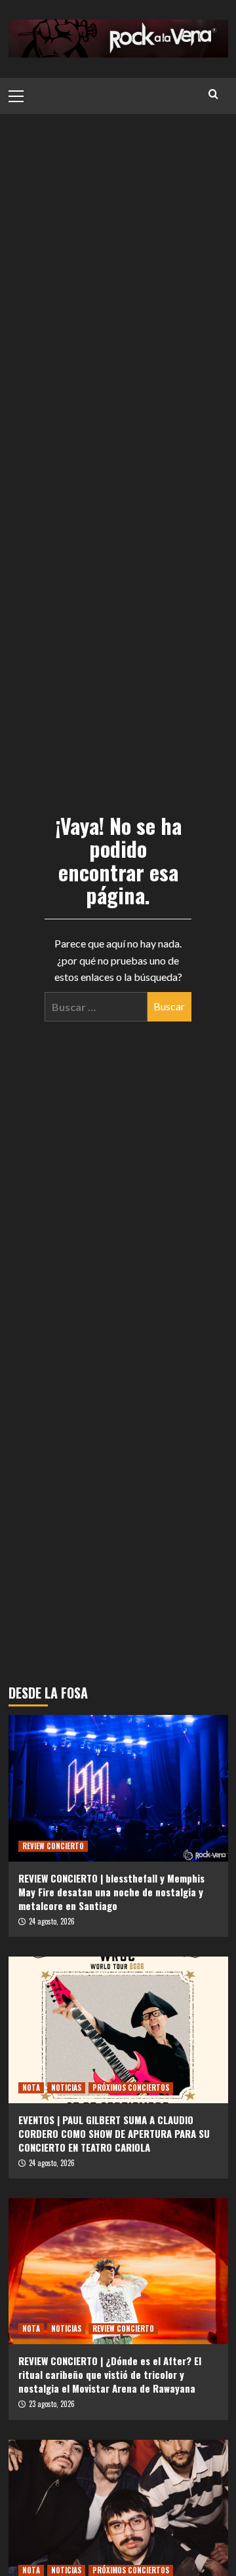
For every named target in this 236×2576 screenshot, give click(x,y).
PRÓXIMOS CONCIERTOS (131, 2088)
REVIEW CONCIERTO (53, 1846)
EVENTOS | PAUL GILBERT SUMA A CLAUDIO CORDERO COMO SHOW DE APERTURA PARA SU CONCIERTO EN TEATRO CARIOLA (114, 2133)
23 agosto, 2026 (52, 2404)
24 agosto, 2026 (52, 1921)
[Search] (213, 94)
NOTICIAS (66, 2088)
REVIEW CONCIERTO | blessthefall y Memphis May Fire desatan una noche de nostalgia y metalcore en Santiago (111, 1892)
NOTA (31, 2088)
